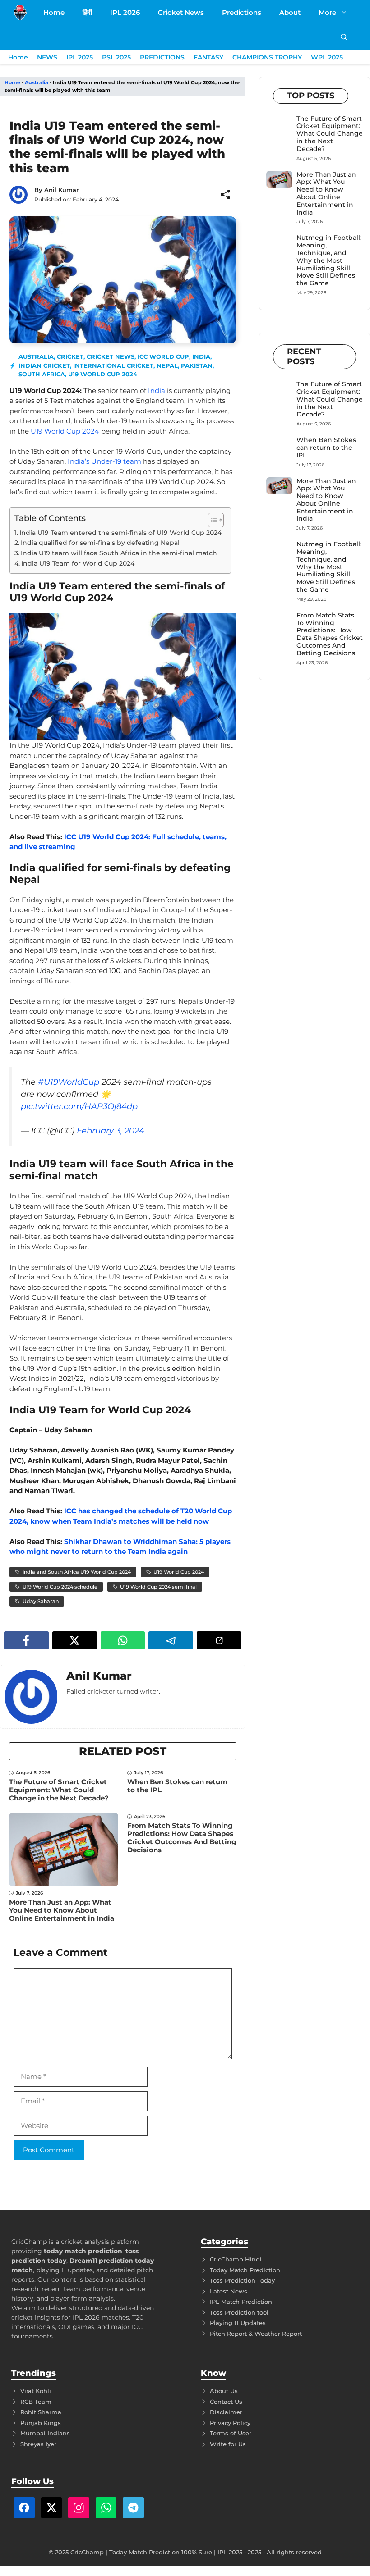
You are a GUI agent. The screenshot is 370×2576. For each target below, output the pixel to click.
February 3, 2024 (111, 1131)
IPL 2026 (125, 12)
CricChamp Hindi (236, 2259)
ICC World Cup (163, 356)
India (201, 356)
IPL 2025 (80, 57)
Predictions (242, 12)
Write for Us (228, 2444)
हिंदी (87, 12)
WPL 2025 (327, 57)
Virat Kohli (36, 2391)
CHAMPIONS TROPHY (267, 57)
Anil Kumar (61, 190)
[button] (344, 37)
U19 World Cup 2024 (103, 374)
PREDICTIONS (162, 57)
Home (54, 12)
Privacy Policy (230, 2423)
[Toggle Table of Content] (211, 520)
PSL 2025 (116, 57)
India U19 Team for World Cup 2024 (78, 563)
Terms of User (231, 2433)
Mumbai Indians (45, 2433)
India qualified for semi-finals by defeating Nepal (100, 543)
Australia (37, 82)
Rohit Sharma (41, 2412)
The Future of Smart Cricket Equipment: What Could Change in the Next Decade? (59, 1790)
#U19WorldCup (69, 1082)
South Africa (42, 374)
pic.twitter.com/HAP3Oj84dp (79, 1106)
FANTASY (208, 57)
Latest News (229, 2291)
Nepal (167, 365)
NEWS (47, 57)
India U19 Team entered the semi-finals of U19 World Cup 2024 (120, 533)
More (327, 12)
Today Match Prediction (245, 2270)
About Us (224, 2391)
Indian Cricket (44, 365)
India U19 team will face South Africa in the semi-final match (119, 553)
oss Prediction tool (241, 2312)
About (290, 12)
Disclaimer (226, 2412)
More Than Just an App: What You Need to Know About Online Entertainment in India (62, 1910)
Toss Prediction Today (242, 2280)
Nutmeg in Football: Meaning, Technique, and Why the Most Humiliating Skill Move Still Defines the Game (329, 260)
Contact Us (226, 2402)
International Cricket (113, 365)
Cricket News (181, 12)
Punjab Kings (41, 2423)
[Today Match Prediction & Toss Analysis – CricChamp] (20, 12)
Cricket (70, 356)
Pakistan (197, 365)
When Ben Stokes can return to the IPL (177, 1786)
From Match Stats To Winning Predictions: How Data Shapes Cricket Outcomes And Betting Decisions (182, 1838)
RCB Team (36, 2402)
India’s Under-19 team (104, 461)
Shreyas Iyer (38, 2444)
